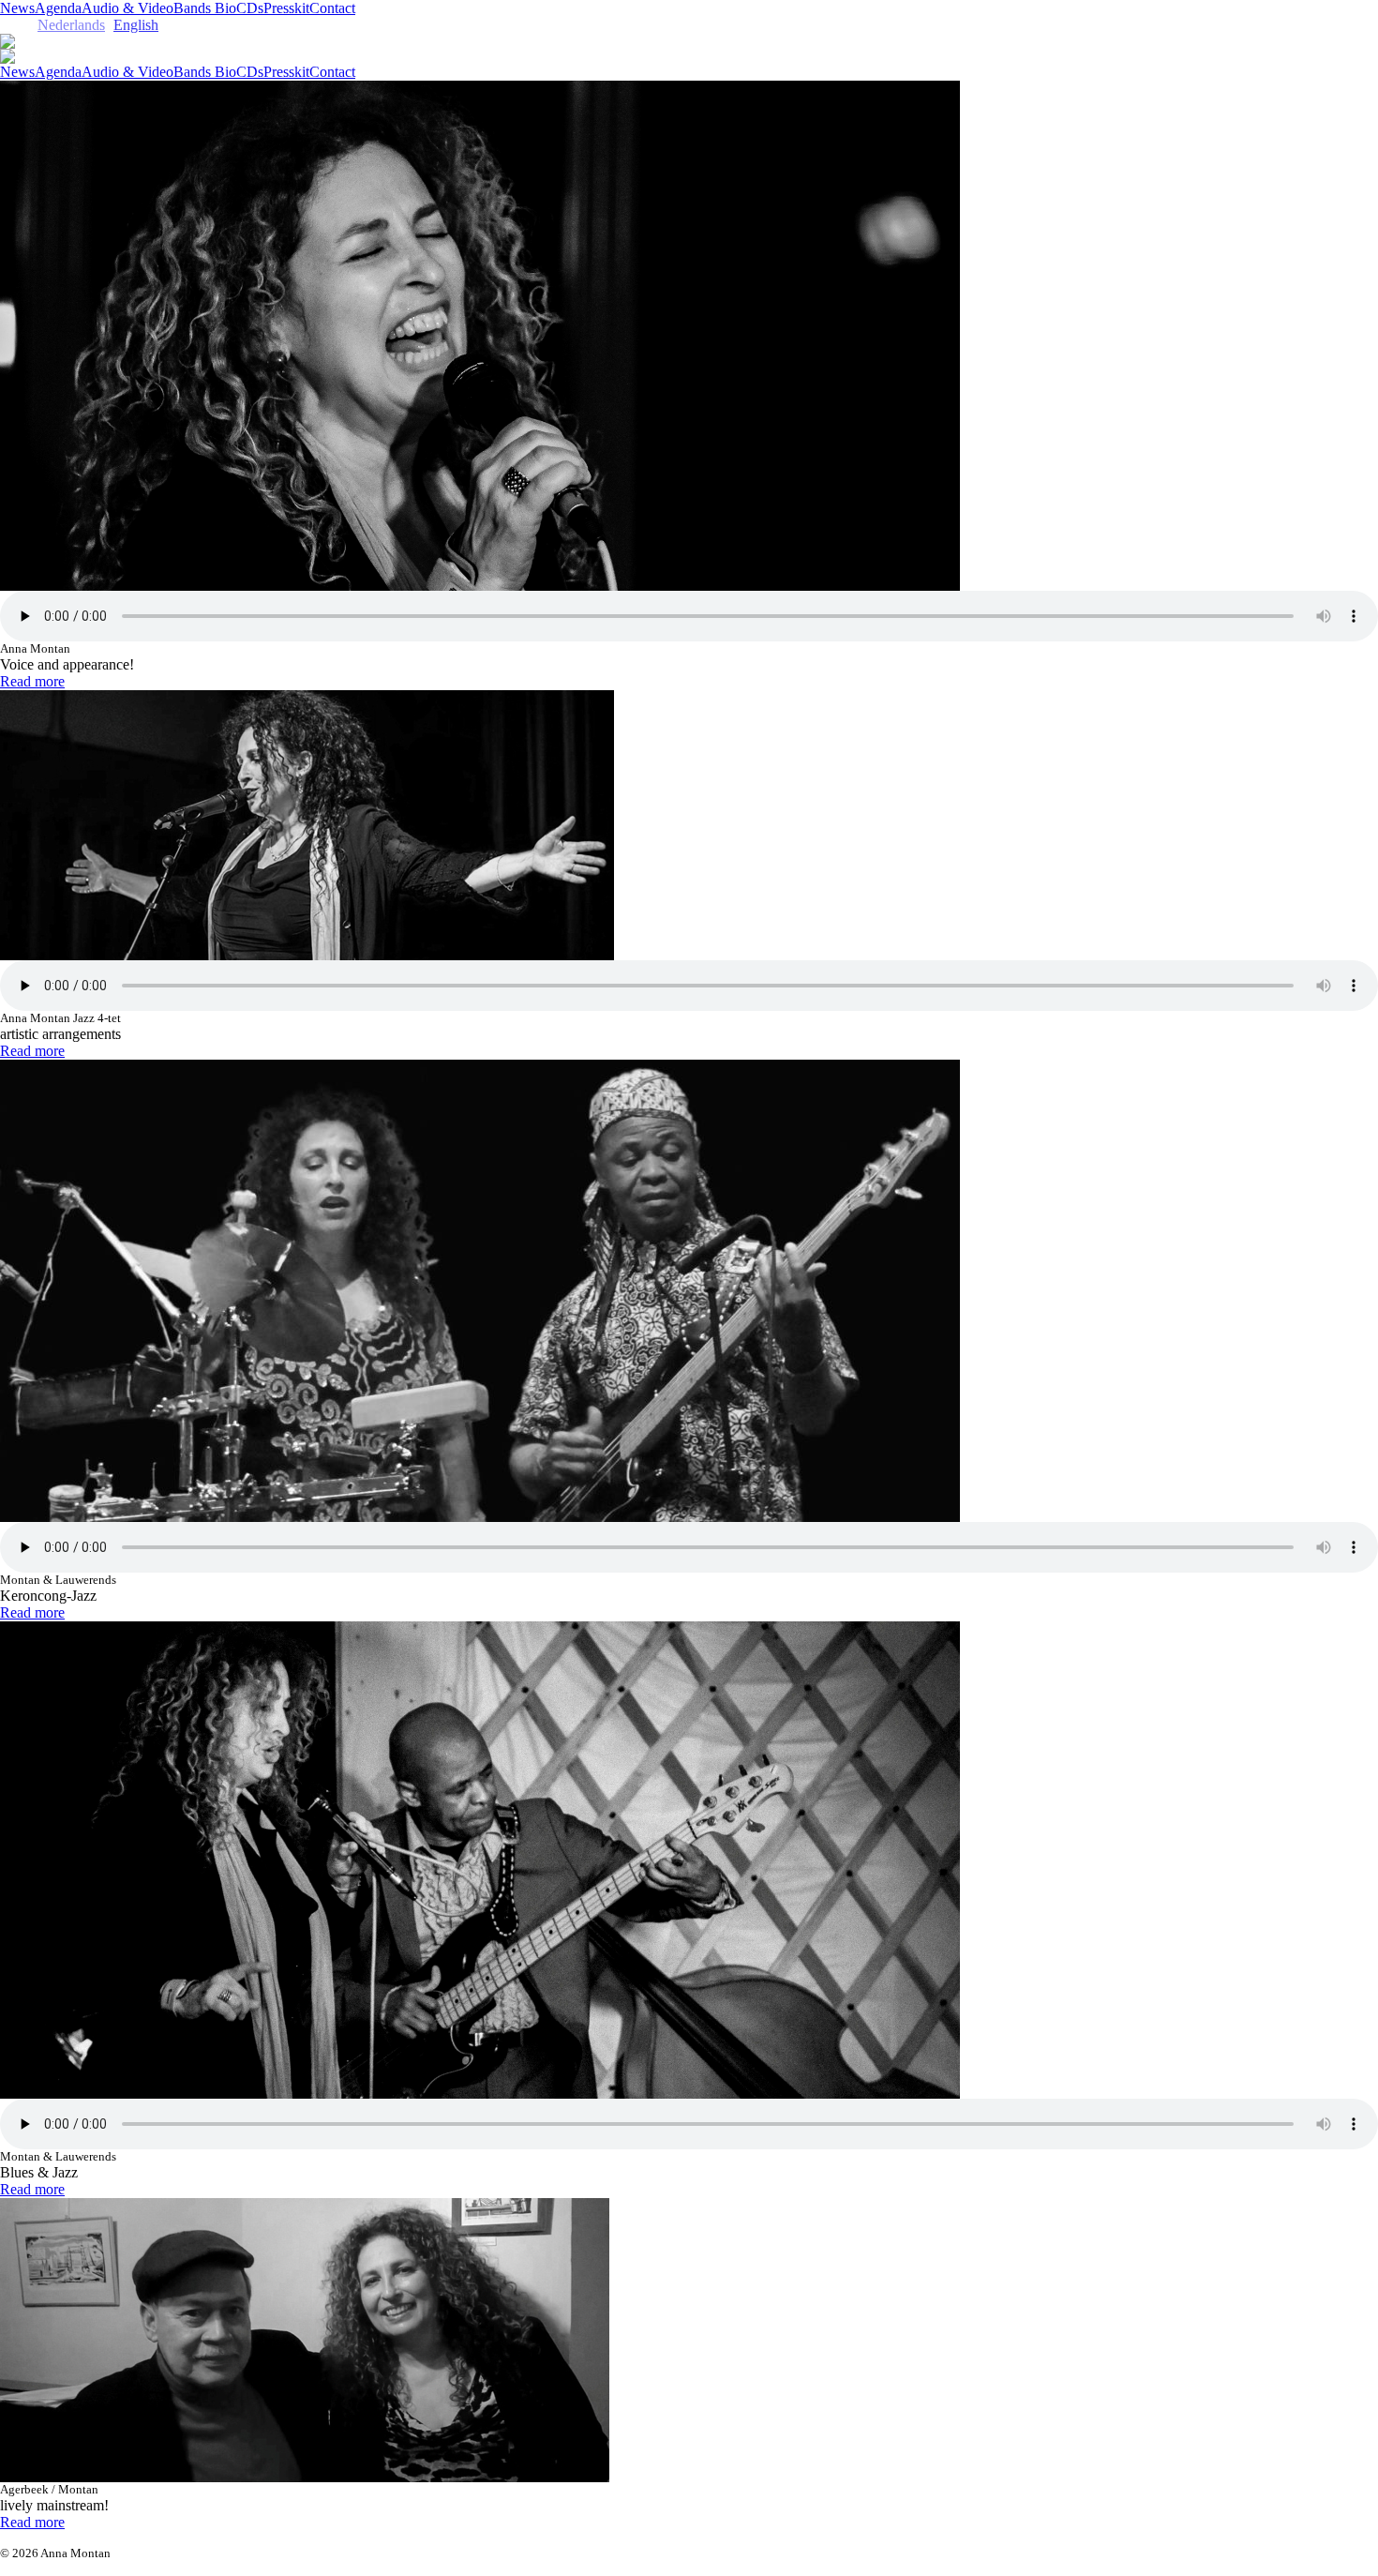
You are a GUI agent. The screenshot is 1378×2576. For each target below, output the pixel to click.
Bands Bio (205, 8)
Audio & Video (127, 8)
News (17, 8)
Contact (332, 8)
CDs (250, 8)
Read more (32, 681)
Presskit (286, 8)
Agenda (58, 8)
